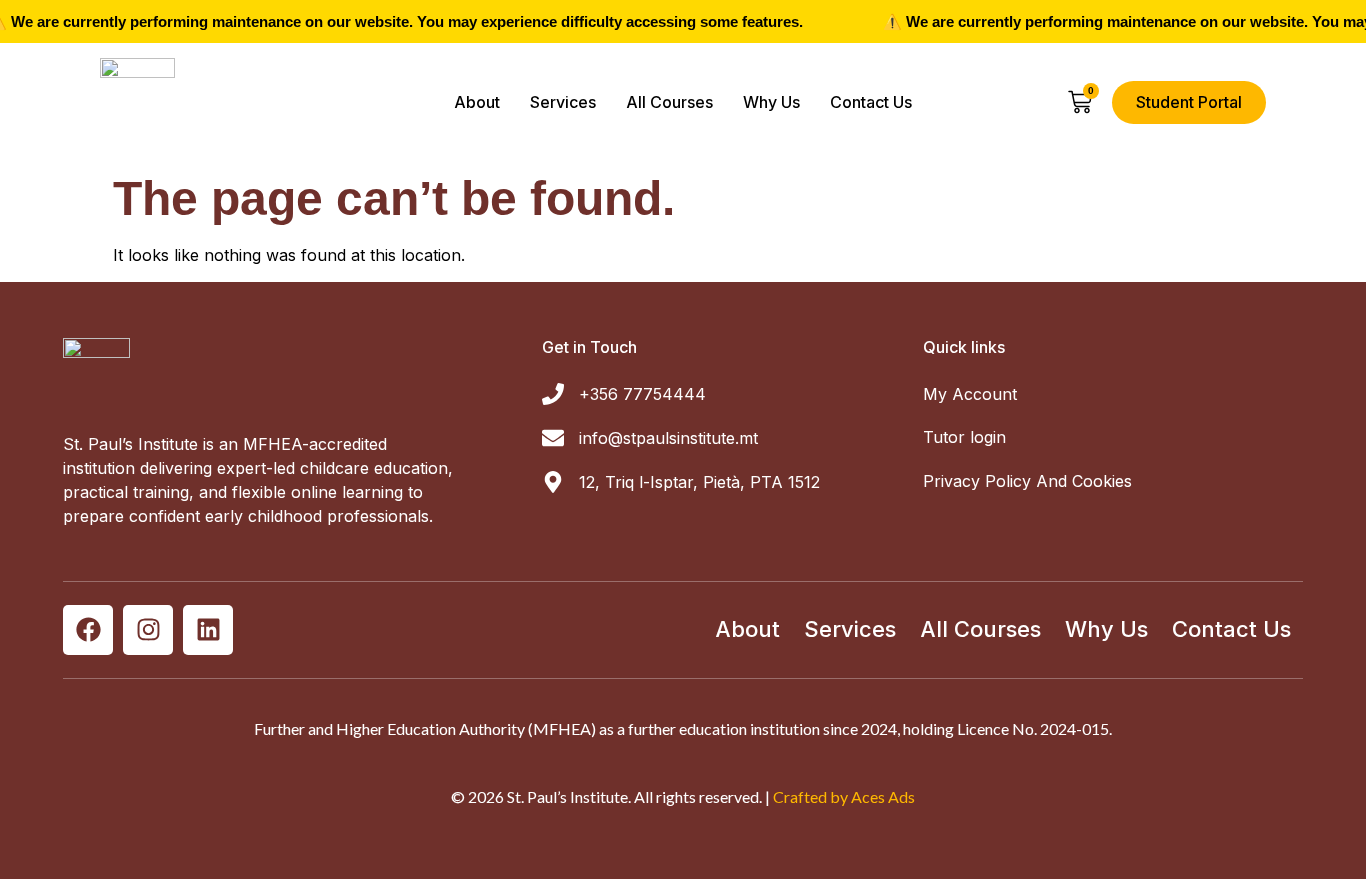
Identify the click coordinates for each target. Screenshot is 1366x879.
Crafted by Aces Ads (844, 796)
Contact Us (871, 102)
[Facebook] (88, 630)
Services (563, 102)
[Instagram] (148, 630)
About (477, 102)
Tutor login (964, 437)
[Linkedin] (208, 630)
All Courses (669, 102)
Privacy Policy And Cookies (1027, 481)
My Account (970, 394)
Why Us (771, 102)
